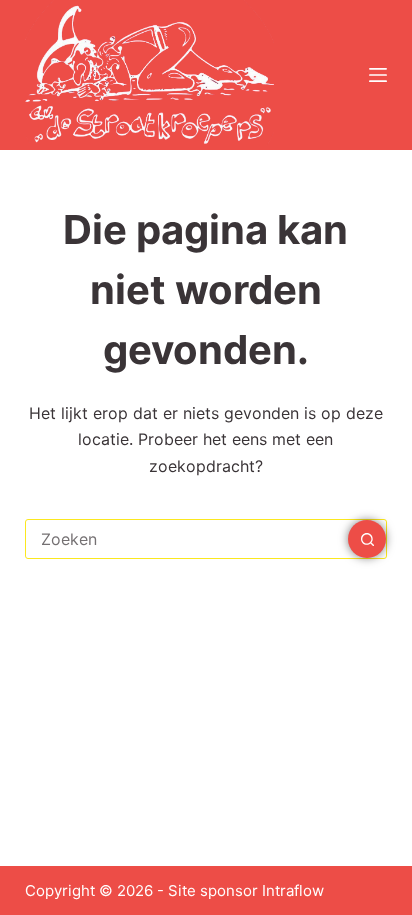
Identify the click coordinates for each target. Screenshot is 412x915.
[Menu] (378, 75)
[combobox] (187, 539)
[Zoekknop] (367, 539)
